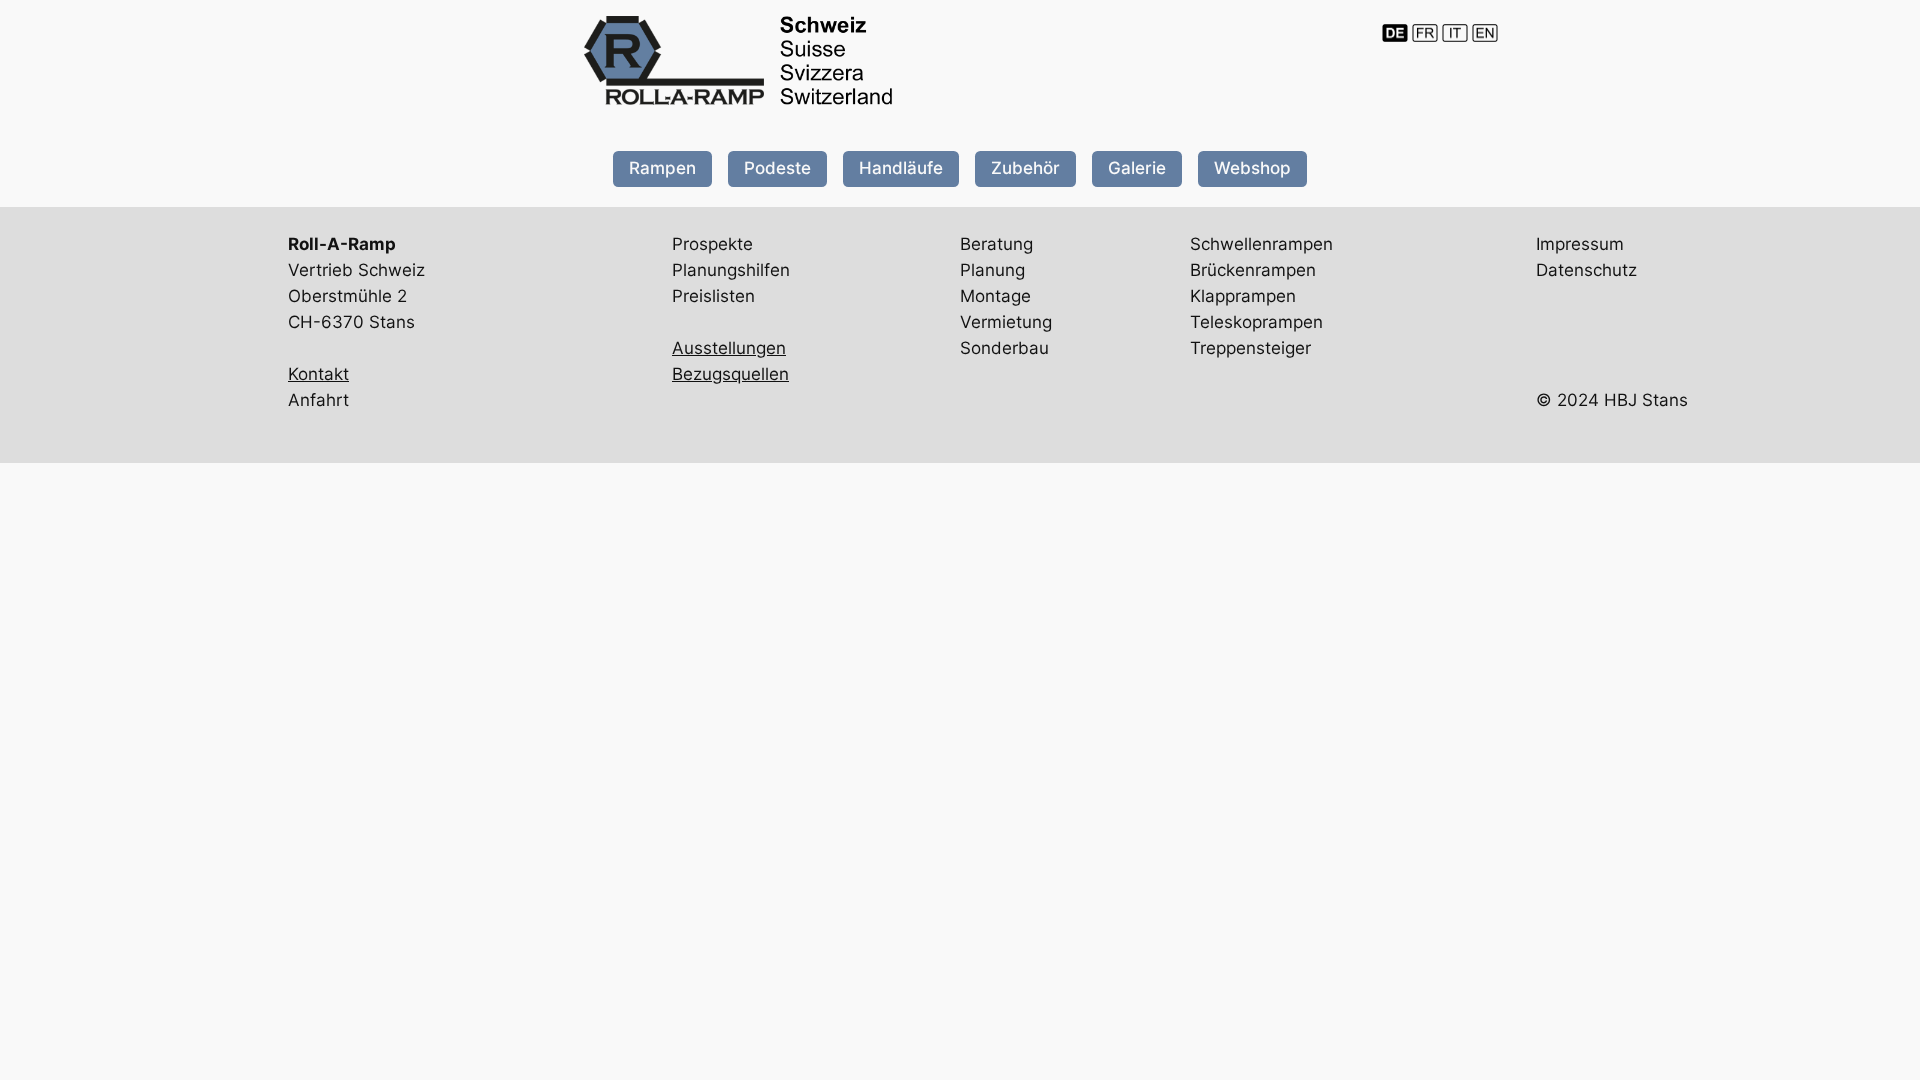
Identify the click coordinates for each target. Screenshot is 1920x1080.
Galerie (1137, 168)
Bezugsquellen (730, 374)
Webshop (1252, 168)
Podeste (777, 168)
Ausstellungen (729, 348)
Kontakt (318, 374)
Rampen (662, 168)
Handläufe (901, 168)
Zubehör (1025, 168)
